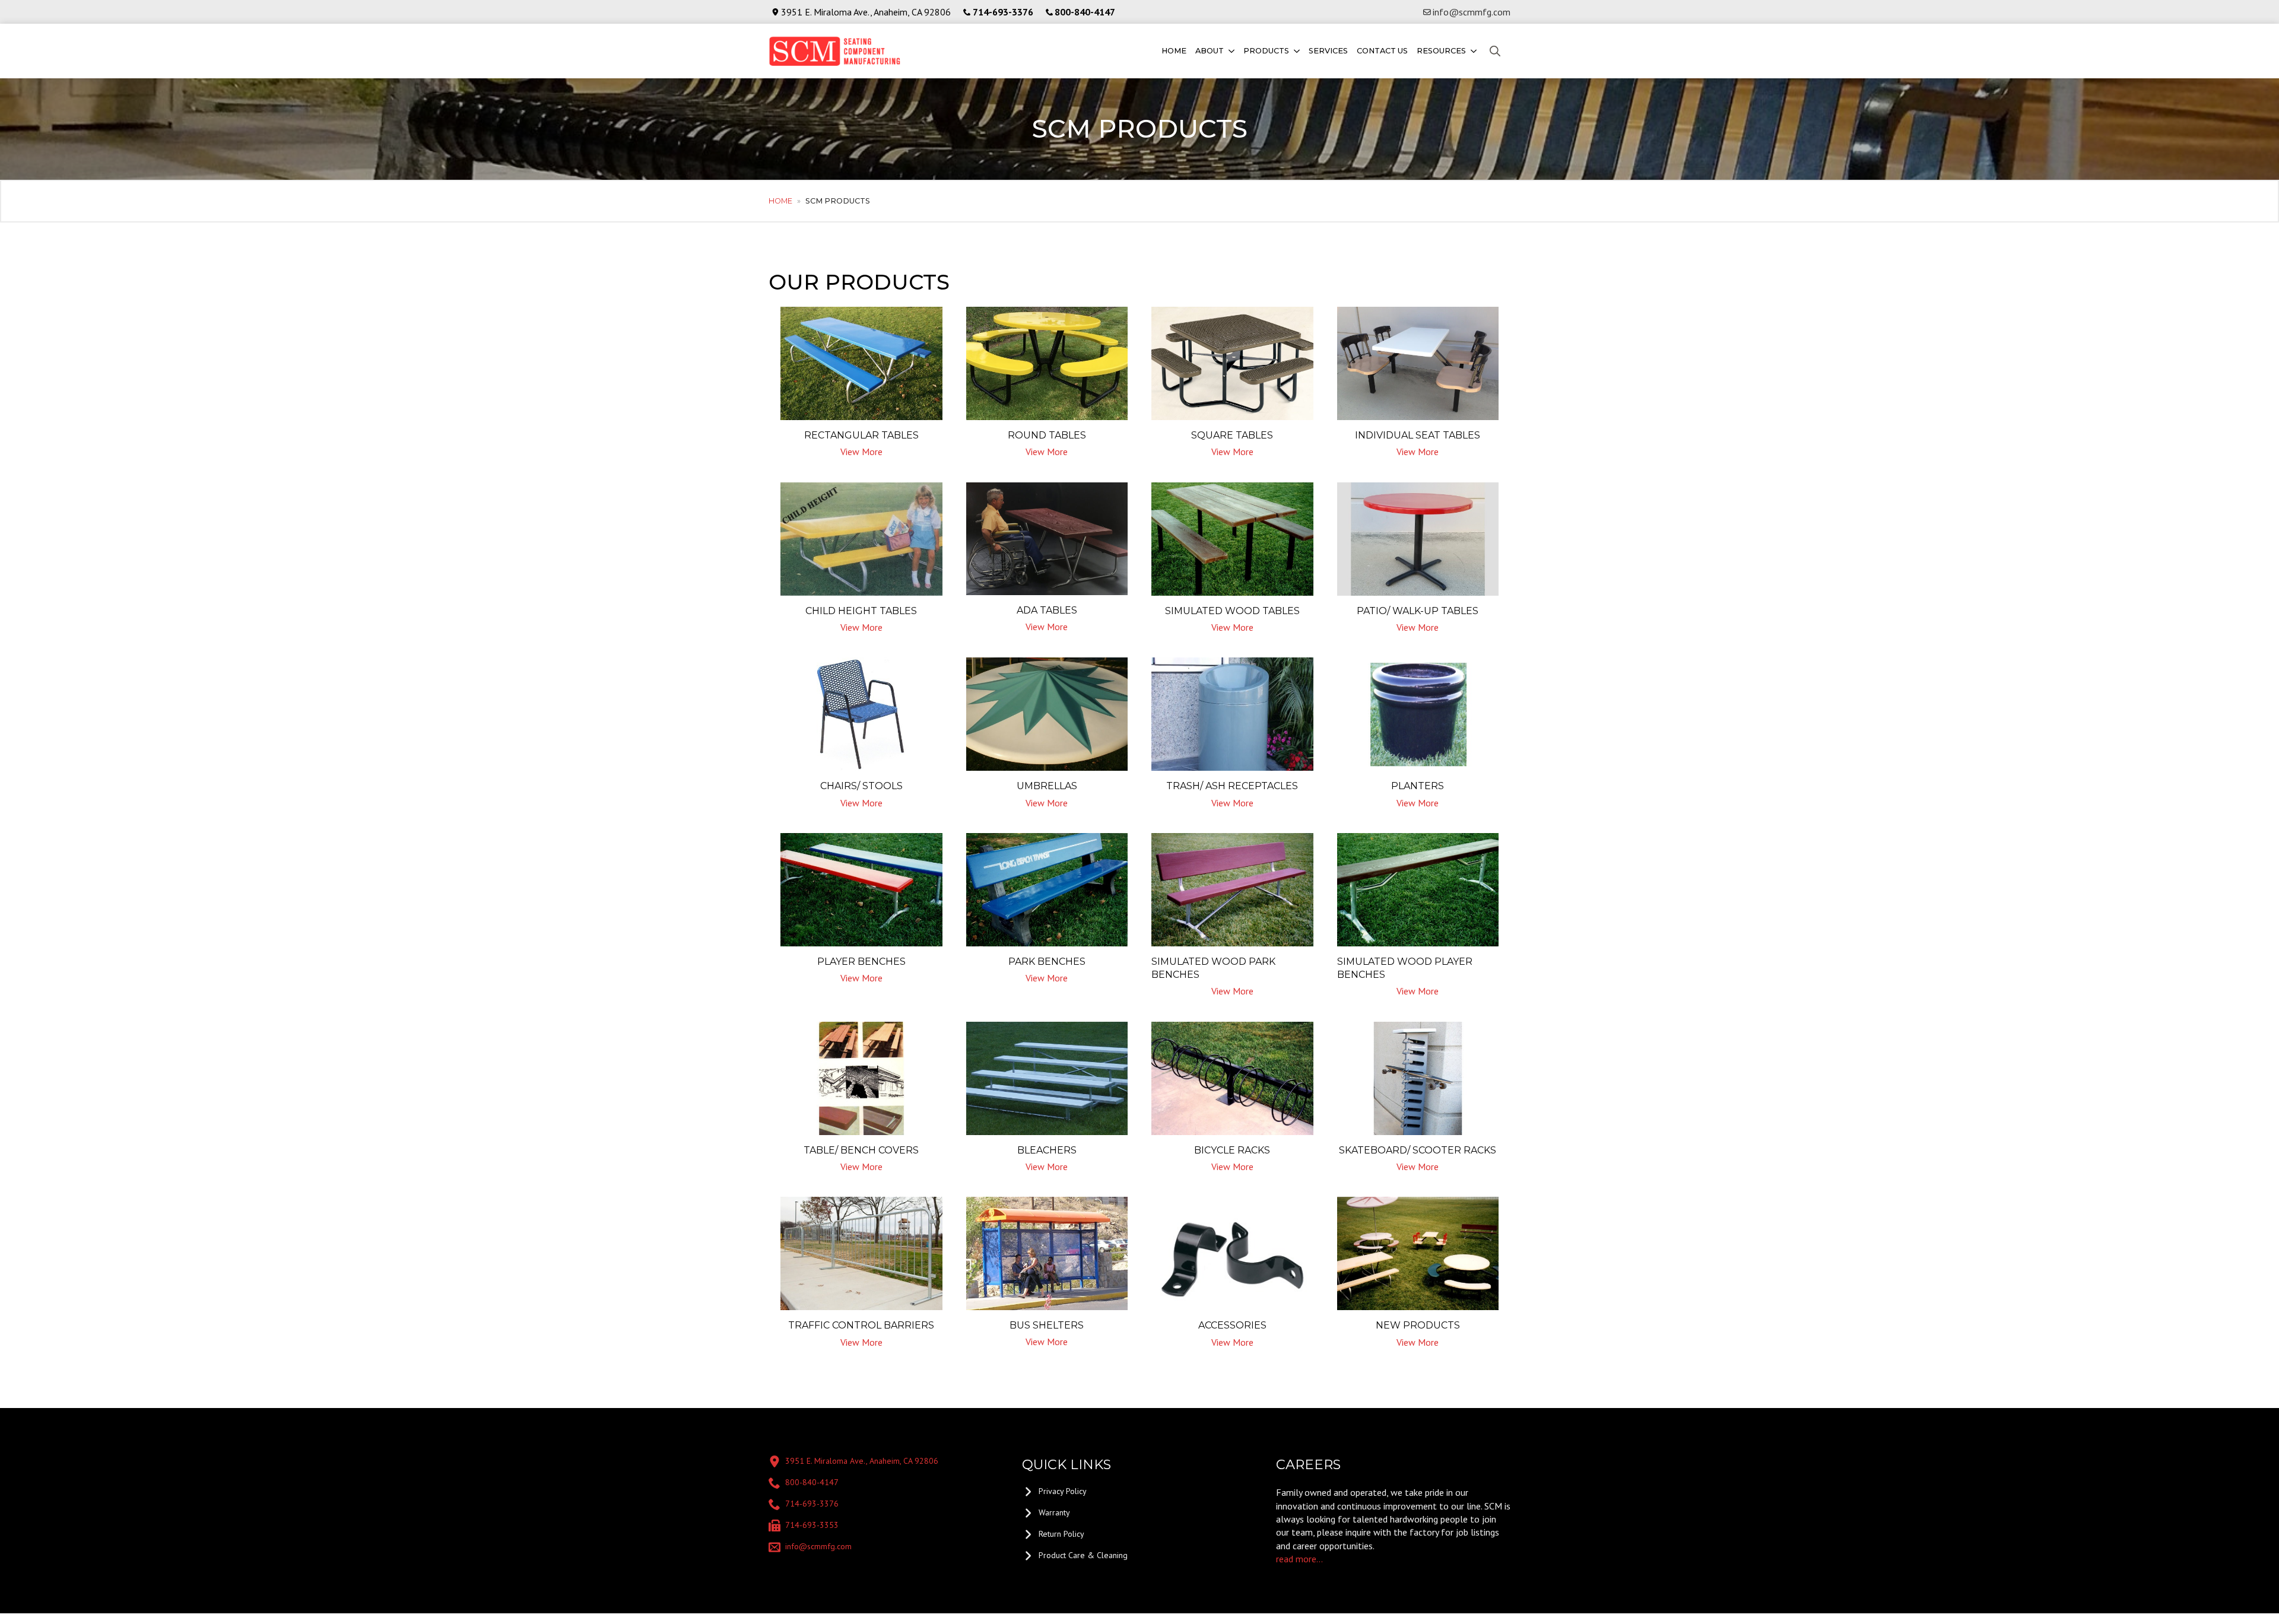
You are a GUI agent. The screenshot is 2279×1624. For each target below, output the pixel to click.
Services (1328, 51)
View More (861, 452)
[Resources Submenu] (1473, 51)
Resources (1441, 51)
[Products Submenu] (1296, 51)
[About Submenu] (1231, 51)
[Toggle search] (1495, 51)
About (1210, 51)
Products (1266, 51)
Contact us (1382, 51)
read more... (1299, 1559)
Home (1174, 51)
